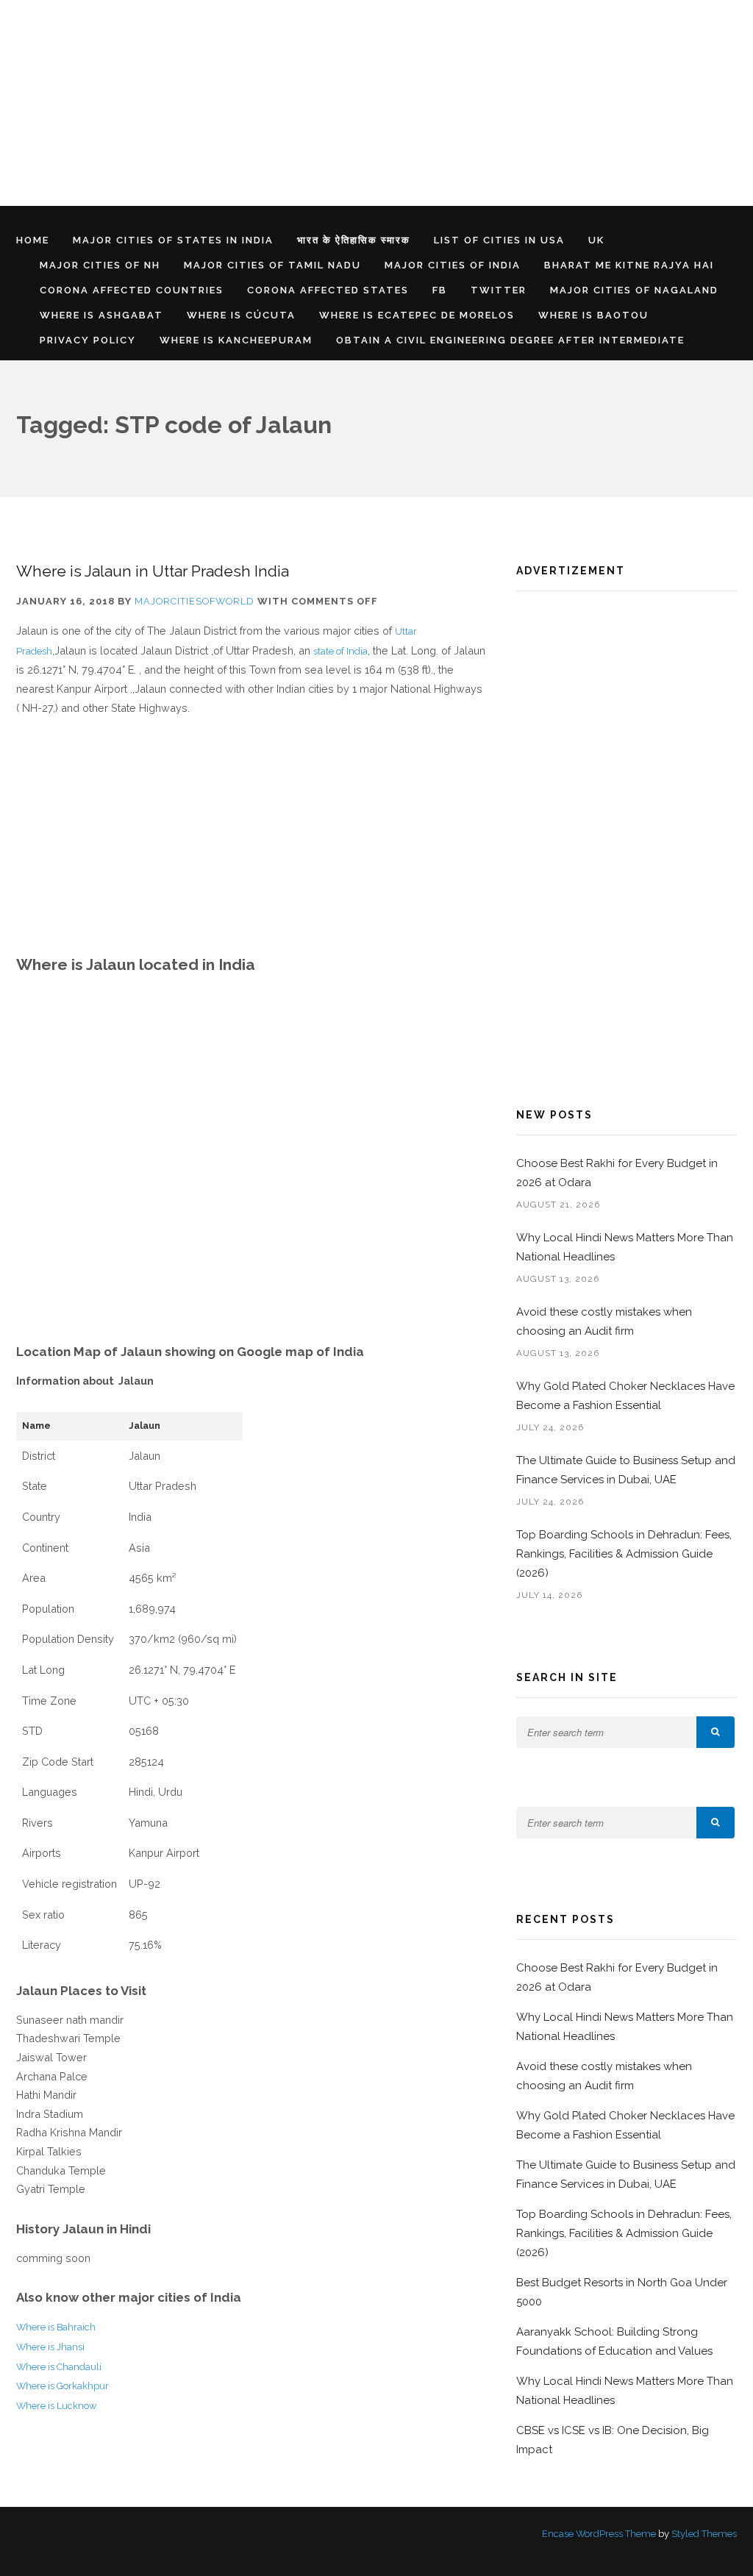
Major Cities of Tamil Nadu (272, 265)
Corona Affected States (328, 290)
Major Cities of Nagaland (634, 290)
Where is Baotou (593, 315)
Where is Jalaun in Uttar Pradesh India (153, 571)
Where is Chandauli (59, 2367)
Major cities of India (453, 265)
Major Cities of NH (100, 265)
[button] (715, 1732)
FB (440, 290)
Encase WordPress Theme (599, 2534)
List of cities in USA (499, 240)
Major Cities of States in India (173, 240)
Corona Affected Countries (132, 290)
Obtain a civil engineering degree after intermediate (510, 340)
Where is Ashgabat (101, 315)
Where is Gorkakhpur (63, 2386)
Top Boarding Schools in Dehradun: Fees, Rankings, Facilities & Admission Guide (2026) (624, 1554)
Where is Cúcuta (241, 315)
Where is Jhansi (50, 2347)
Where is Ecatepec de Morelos (417, 315)
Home (33, 240)
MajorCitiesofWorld (195, 601)
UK (596, 240)
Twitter (499, 290)
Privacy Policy (88, 340)
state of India (340, 651)
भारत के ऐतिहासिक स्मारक (354, 240)
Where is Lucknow (56, 2406)
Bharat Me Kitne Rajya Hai (629, 265)
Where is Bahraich (56, 2327)
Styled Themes (704, 2534)
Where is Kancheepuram (236, 340)
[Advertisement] (376, 103)
